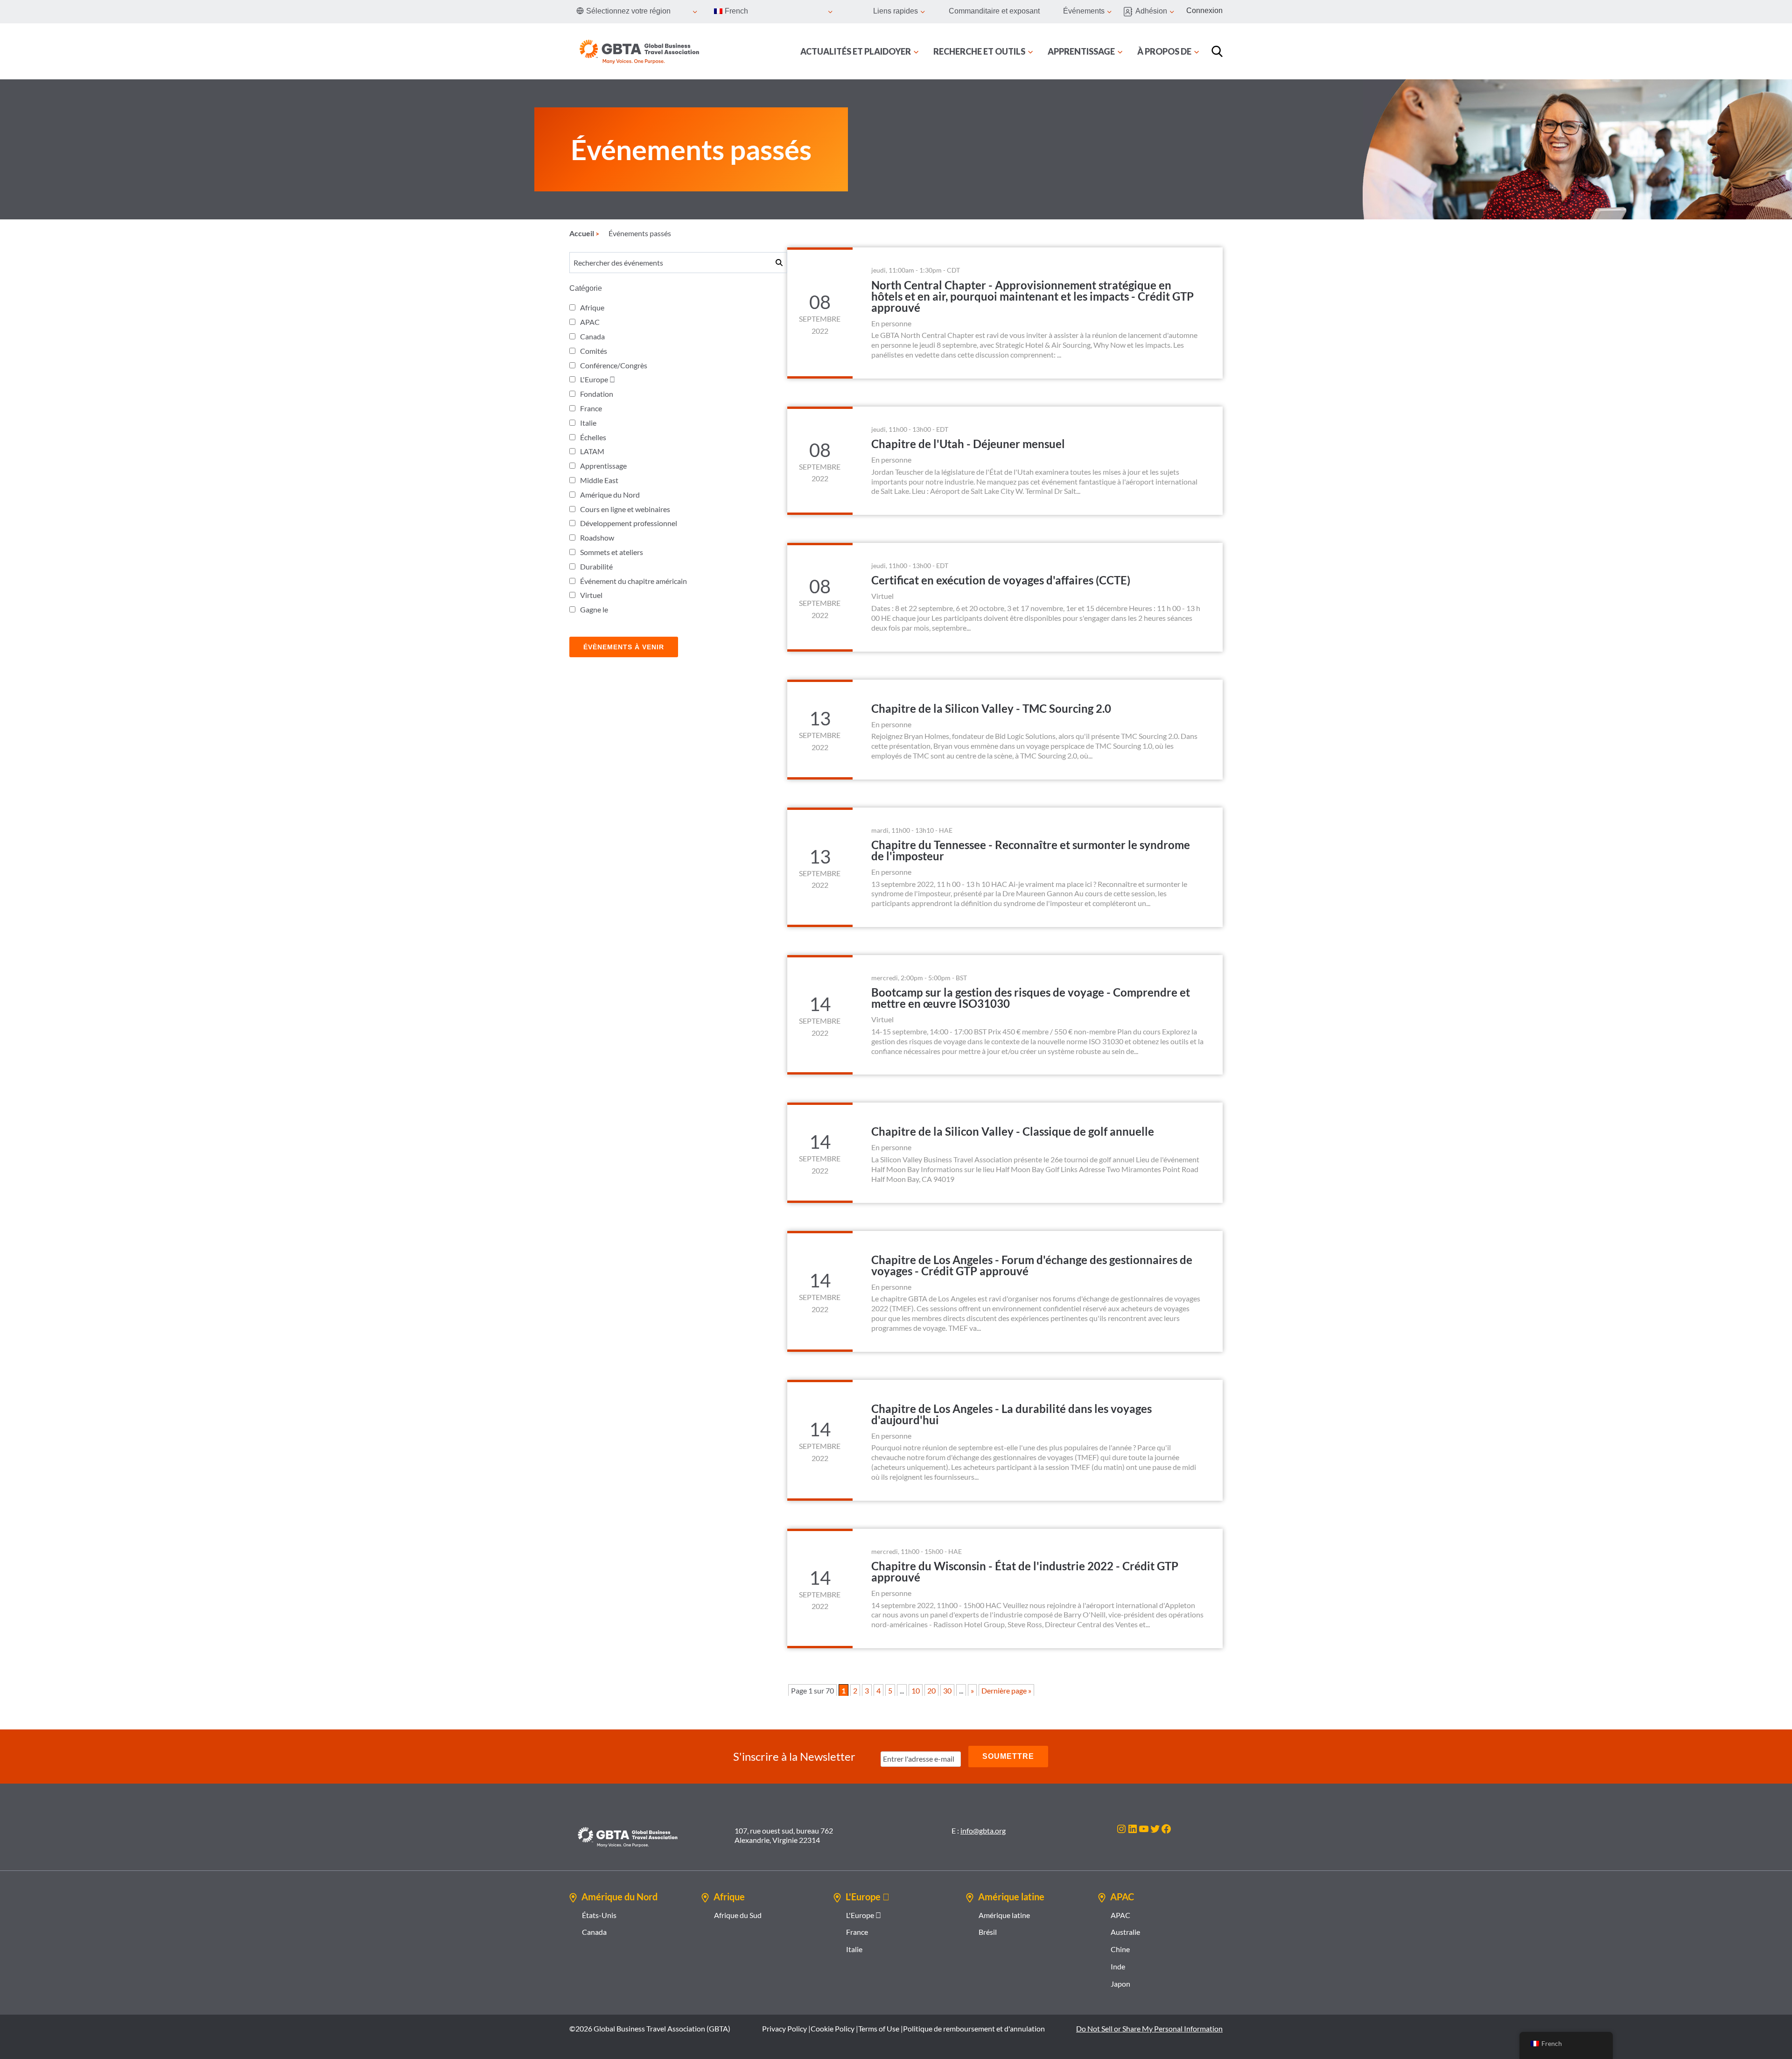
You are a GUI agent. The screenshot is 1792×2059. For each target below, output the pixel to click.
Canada (592, 336)
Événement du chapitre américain (633, 581)
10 (916, 1690)
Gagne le (594, 609)
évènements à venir (624, 647)
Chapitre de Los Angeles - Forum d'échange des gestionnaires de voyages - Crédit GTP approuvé (1032, 1265)
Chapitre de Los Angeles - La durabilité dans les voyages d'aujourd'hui (1011, 1414)
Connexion (1204, 11)
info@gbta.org (983, 1831)
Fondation (597, 394)
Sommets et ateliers (612, 552)
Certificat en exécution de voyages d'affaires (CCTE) (1001, 580)
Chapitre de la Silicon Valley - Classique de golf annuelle (1013, 1131)
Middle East (599, 480)
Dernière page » (1006, 1690)
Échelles (593, 437)
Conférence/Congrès (614, 365)
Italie (588, 423)
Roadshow (597, 538)
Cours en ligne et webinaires (625, 509)
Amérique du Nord (610, 495)
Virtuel (591, 595)
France (591, 408)
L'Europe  (598, 379)
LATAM (592, 451)
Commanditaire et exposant (994, 11)
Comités (594, 351)
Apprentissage (603, 466)
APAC (590, 322)
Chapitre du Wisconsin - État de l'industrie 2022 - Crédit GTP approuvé (1025, 1571)
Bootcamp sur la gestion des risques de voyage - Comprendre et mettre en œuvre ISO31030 (1031, 998)
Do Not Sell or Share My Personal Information (1149, 2028)
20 (931, 1690)
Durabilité (596, 566)
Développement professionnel (629, 523)
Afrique (592, 307)
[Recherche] (1217, 51)
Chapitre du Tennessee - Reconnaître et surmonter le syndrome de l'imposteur (1031, 850)
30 (947, 1690)
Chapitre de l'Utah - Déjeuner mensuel (968, 444)
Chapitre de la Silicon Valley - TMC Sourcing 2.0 (991, 708)
